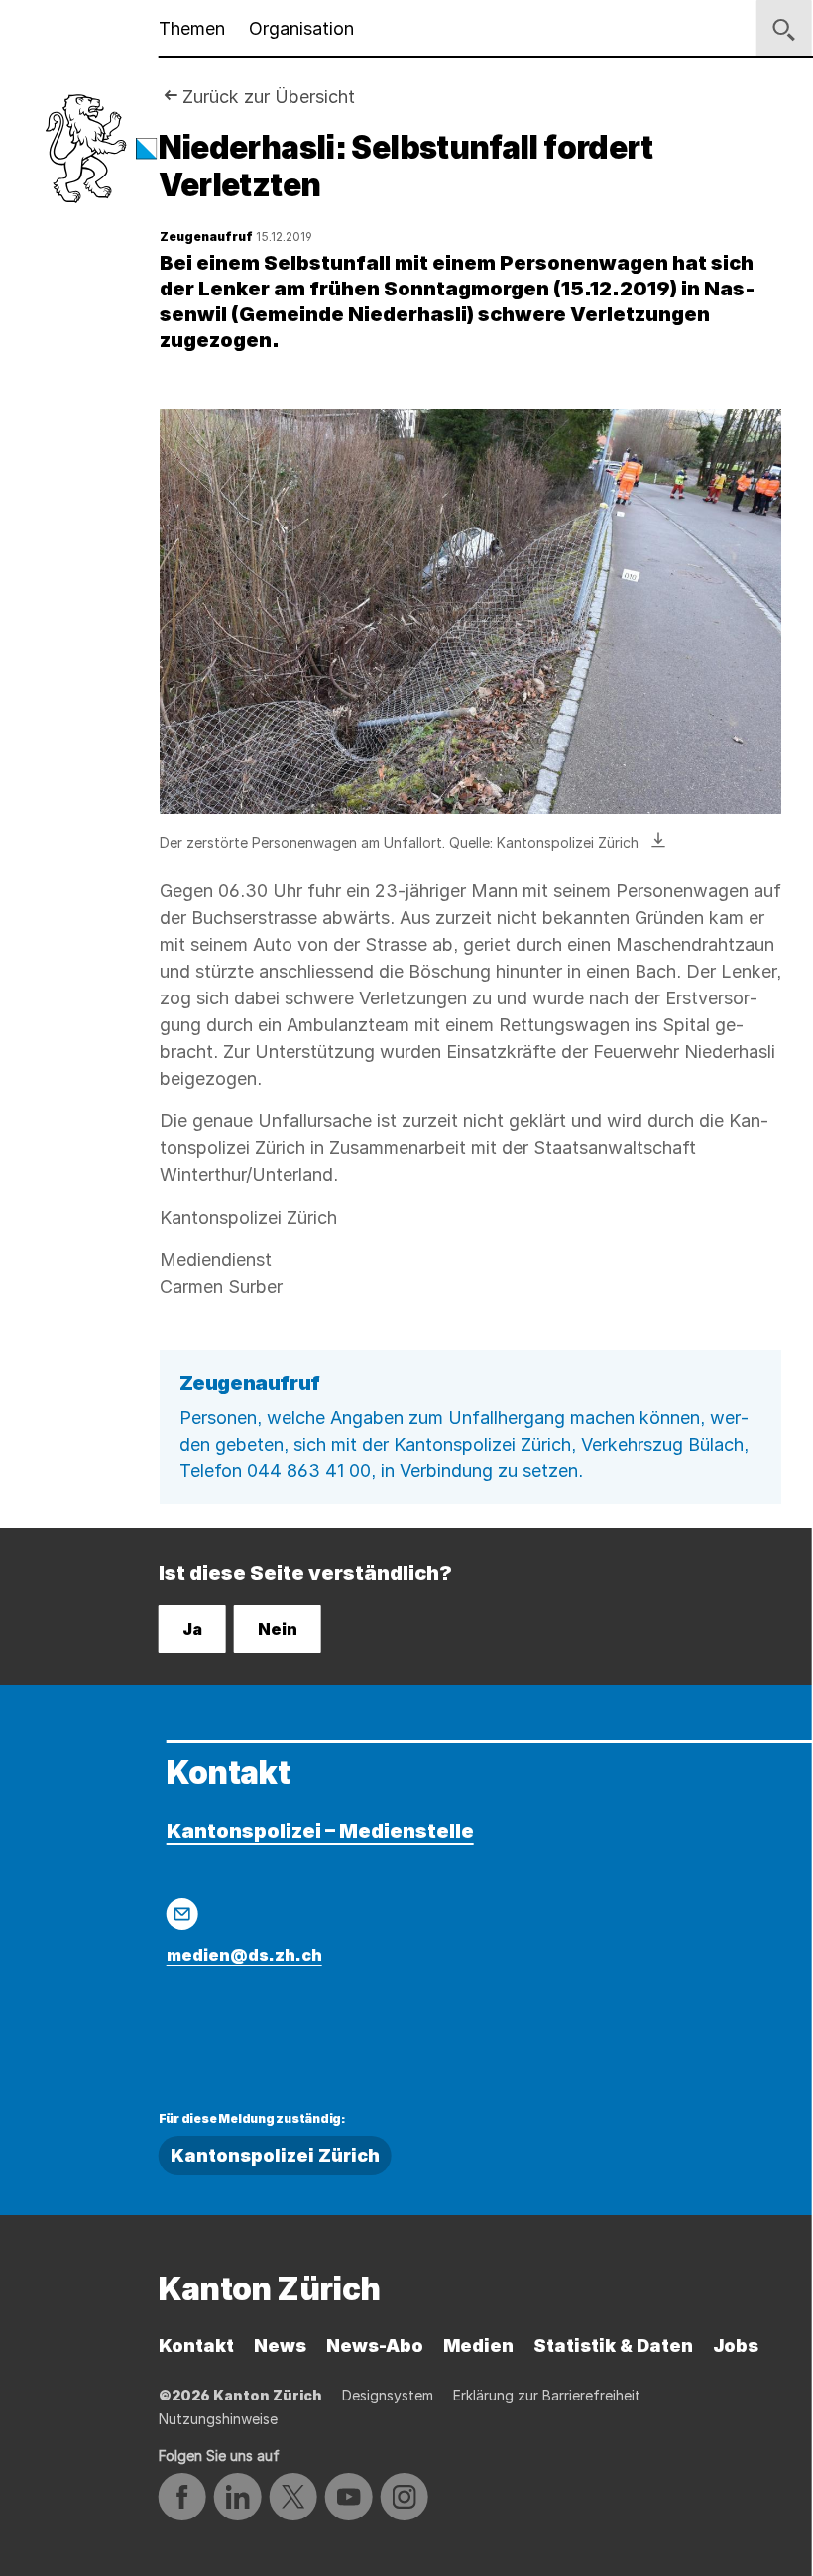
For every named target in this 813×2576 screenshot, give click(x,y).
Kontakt (196, 2345)
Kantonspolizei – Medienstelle (320, 1831)
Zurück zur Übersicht (269, 97)
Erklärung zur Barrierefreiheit (547, 2395)
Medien (478, 2345)
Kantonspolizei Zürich (275, 2155)
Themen (192, 28)
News (280, 2345)
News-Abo (375, 2345)
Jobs (736, 2345)
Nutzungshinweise (218, 2419)
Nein (278, 1629)
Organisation (301, 28)
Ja (192, 1629)
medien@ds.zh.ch (244, 1955)
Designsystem (388, 2395)
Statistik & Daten (613, 2345)
